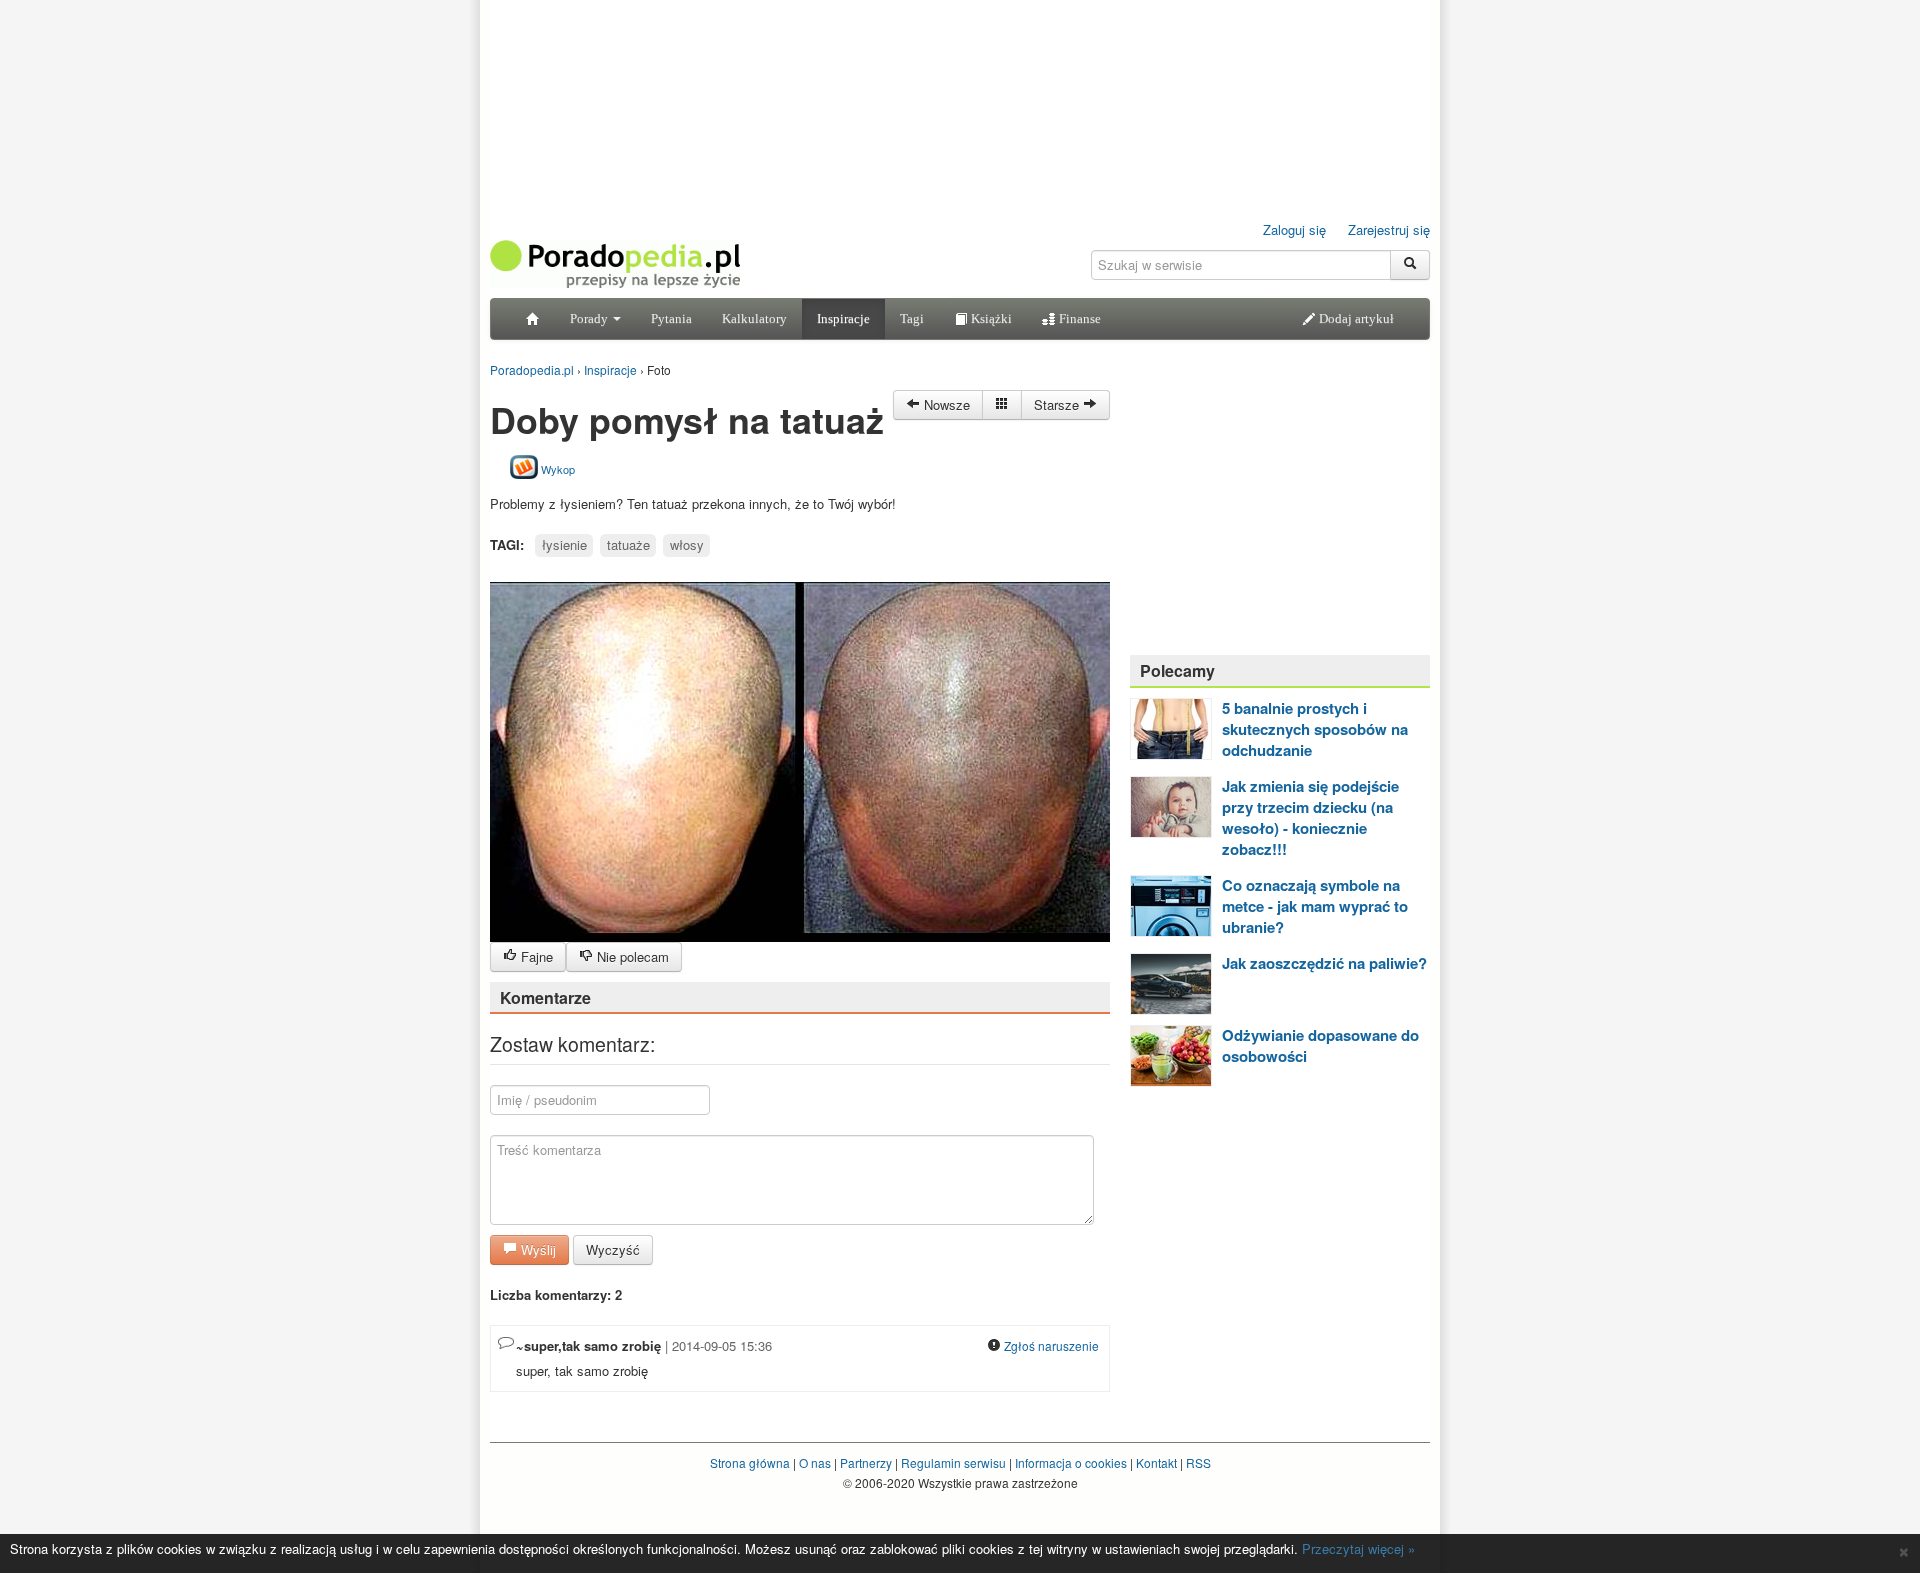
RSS (1198, 1462)
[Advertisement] (1280, 515)
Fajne (535, 956)
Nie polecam (631, 956)
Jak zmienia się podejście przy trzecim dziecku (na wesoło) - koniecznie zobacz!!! (1310, 817)
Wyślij (536, 1249)
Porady (590, 318)
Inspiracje (843, 318)
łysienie (564, 544)
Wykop (556, 469)
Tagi (912, 318)
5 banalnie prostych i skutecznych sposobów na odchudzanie (1315, 729)
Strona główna (750, 1462)
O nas (815, 1462)
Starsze (1058, 404)
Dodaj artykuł (1355, 318)
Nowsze (945, 404)
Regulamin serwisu (953, 1462)
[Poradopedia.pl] (615, 262)
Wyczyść (613, 1249)
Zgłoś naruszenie (1050, 1345)
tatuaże (628, 544)
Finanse (1078, 318)
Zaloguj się (1294, 229)
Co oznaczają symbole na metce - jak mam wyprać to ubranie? (1315, 906)
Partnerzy (866, 1462)
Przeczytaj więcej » (1358, 1548)
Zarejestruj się (1389, 229)
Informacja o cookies (1071, 1462)
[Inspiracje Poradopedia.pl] (1002, 405)
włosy (687, 544)
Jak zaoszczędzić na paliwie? (1324, 963)
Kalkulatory (754, 318)
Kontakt (1156, 1462)
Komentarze (545, 997)
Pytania (671, 318)
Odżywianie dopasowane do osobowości (1320, 1045)
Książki (990, 318)
